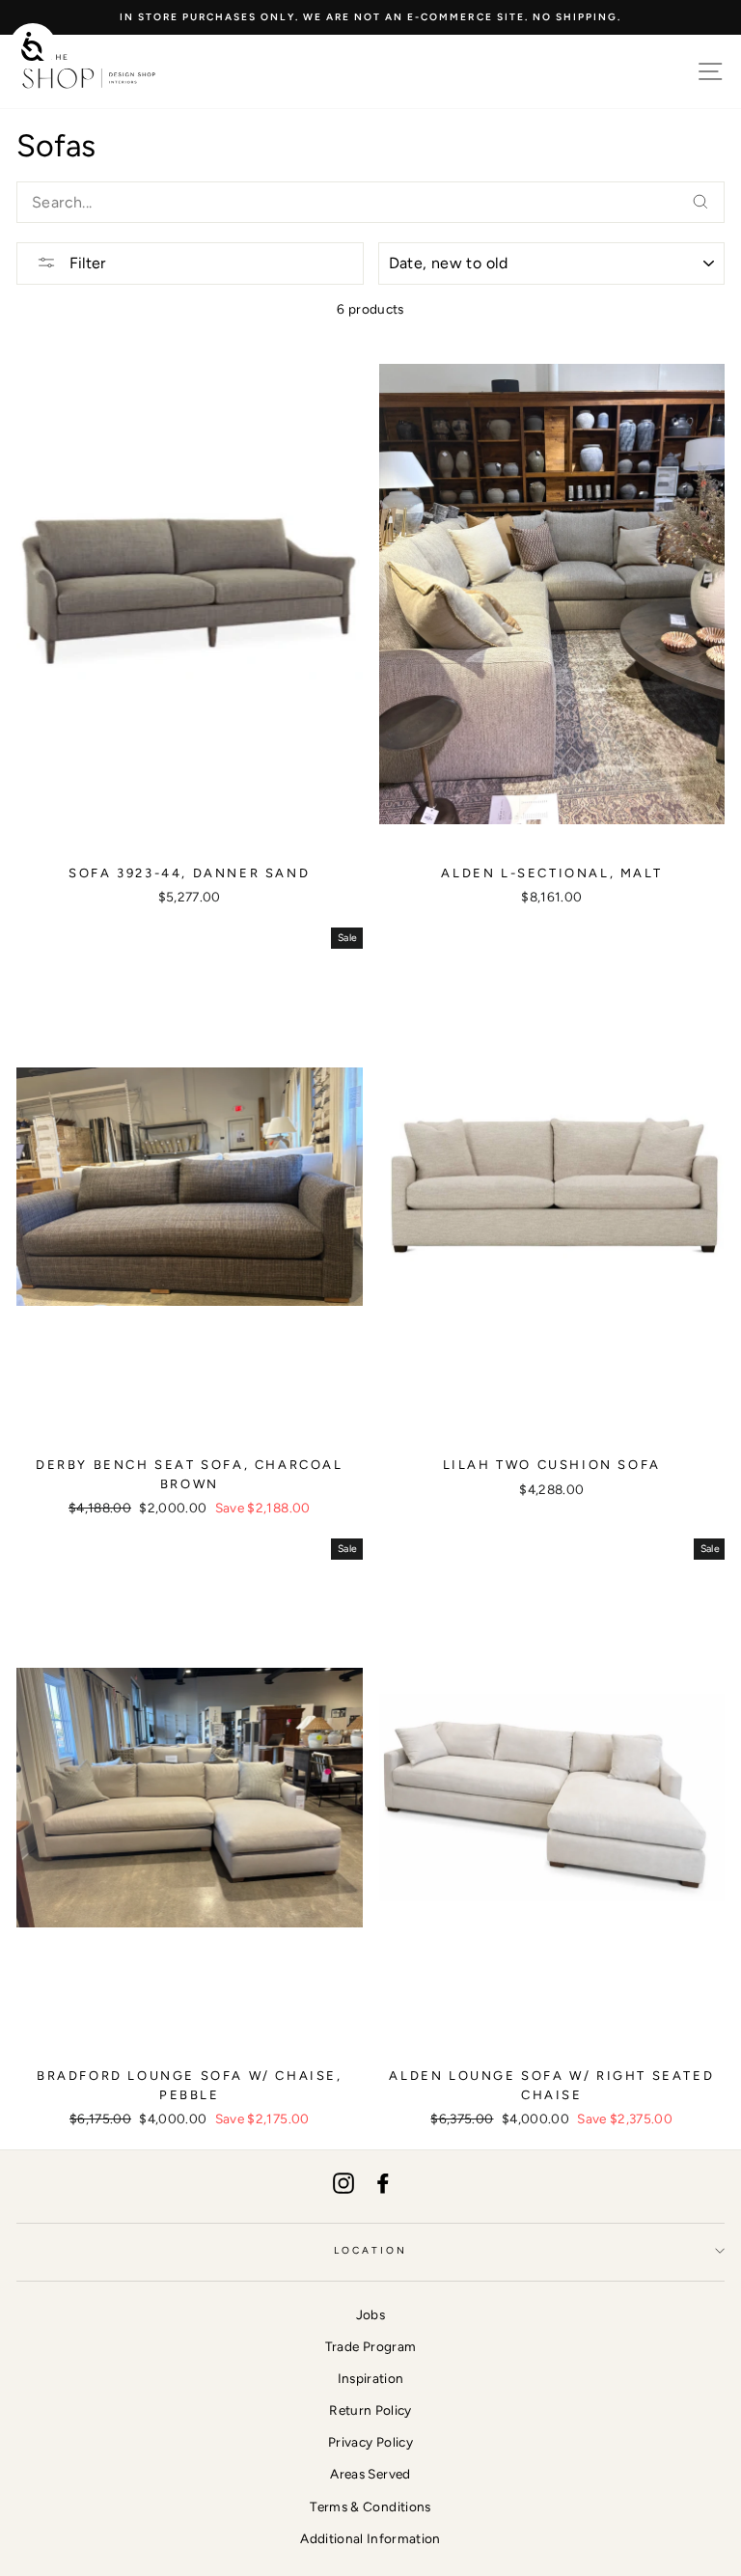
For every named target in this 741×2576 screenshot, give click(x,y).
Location (370, 2250)
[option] (370, 17)
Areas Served (370, 2474)
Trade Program (370, 2346)
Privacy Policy (370, 2442)
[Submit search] (700, 202)
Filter (85, 263)
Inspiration (371, 2378)
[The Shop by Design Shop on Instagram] (343, 2183)
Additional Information (370, 2538)
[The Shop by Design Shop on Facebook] (383, 2183)
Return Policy (370, 2410)
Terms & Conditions (370, 2507)
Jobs (370, 2314)
